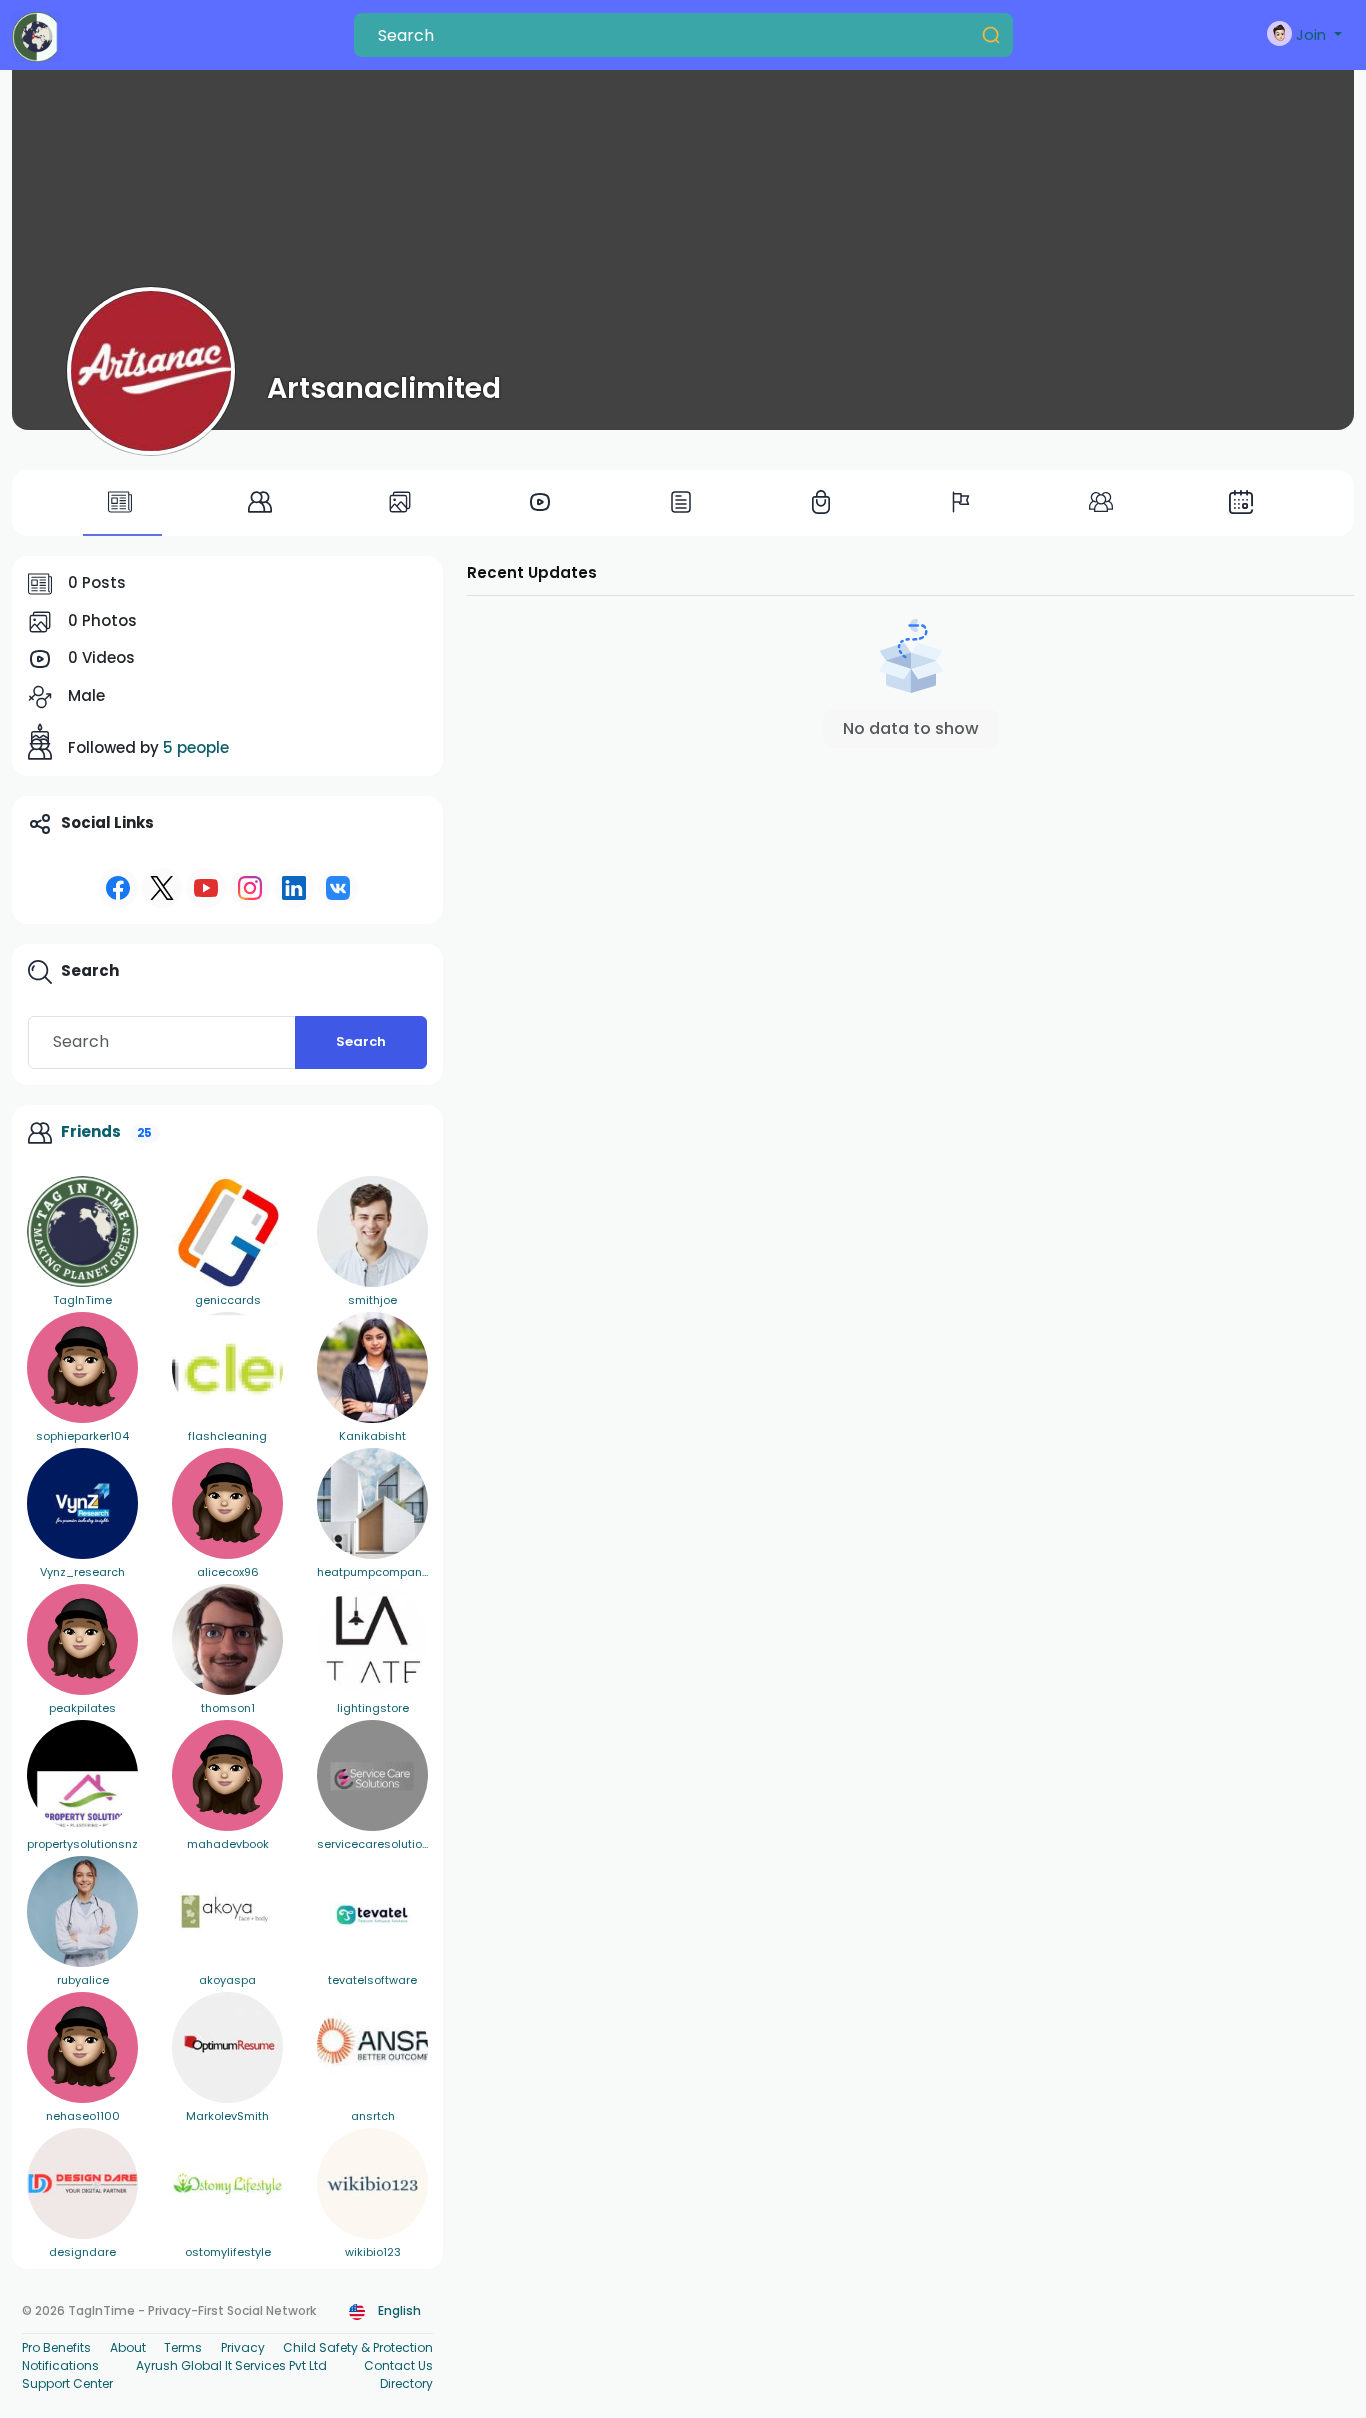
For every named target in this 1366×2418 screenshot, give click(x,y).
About (128, 2347)
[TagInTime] (82, 1231)
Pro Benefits (56, 2347)
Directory (406, 2383)
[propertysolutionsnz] (82, 1775)
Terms (183, 2347)
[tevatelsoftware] (372, 1911)
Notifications (60, 2365)
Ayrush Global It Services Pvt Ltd (231, 2365)
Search (361, 1041)
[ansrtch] (372, 2047)
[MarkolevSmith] (227, 2047)
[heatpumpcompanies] (372, 1503)
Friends (91, 1131)
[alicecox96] (227, 1503)
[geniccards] (227, 1231)
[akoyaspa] (227, 1911)
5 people (196, 747)
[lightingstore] (372, 1639)
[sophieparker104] (82, 1367)
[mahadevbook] (227, 1775)
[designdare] (82, 2183)
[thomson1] (227, 1639)
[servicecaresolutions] (372, 1775)
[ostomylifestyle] (227, 2183)
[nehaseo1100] (82, 2047)
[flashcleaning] (227, 1367)
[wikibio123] (372, 2183)
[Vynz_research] (82, 1503)
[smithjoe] (372, 1231)
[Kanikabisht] (372, 1367)
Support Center (67, 2383)
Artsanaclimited (384, 388)
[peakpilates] (82, 1639)
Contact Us (398, 2365)
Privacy (243, 2347)
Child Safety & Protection (358, 2347)
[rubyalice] (82, 1911)
